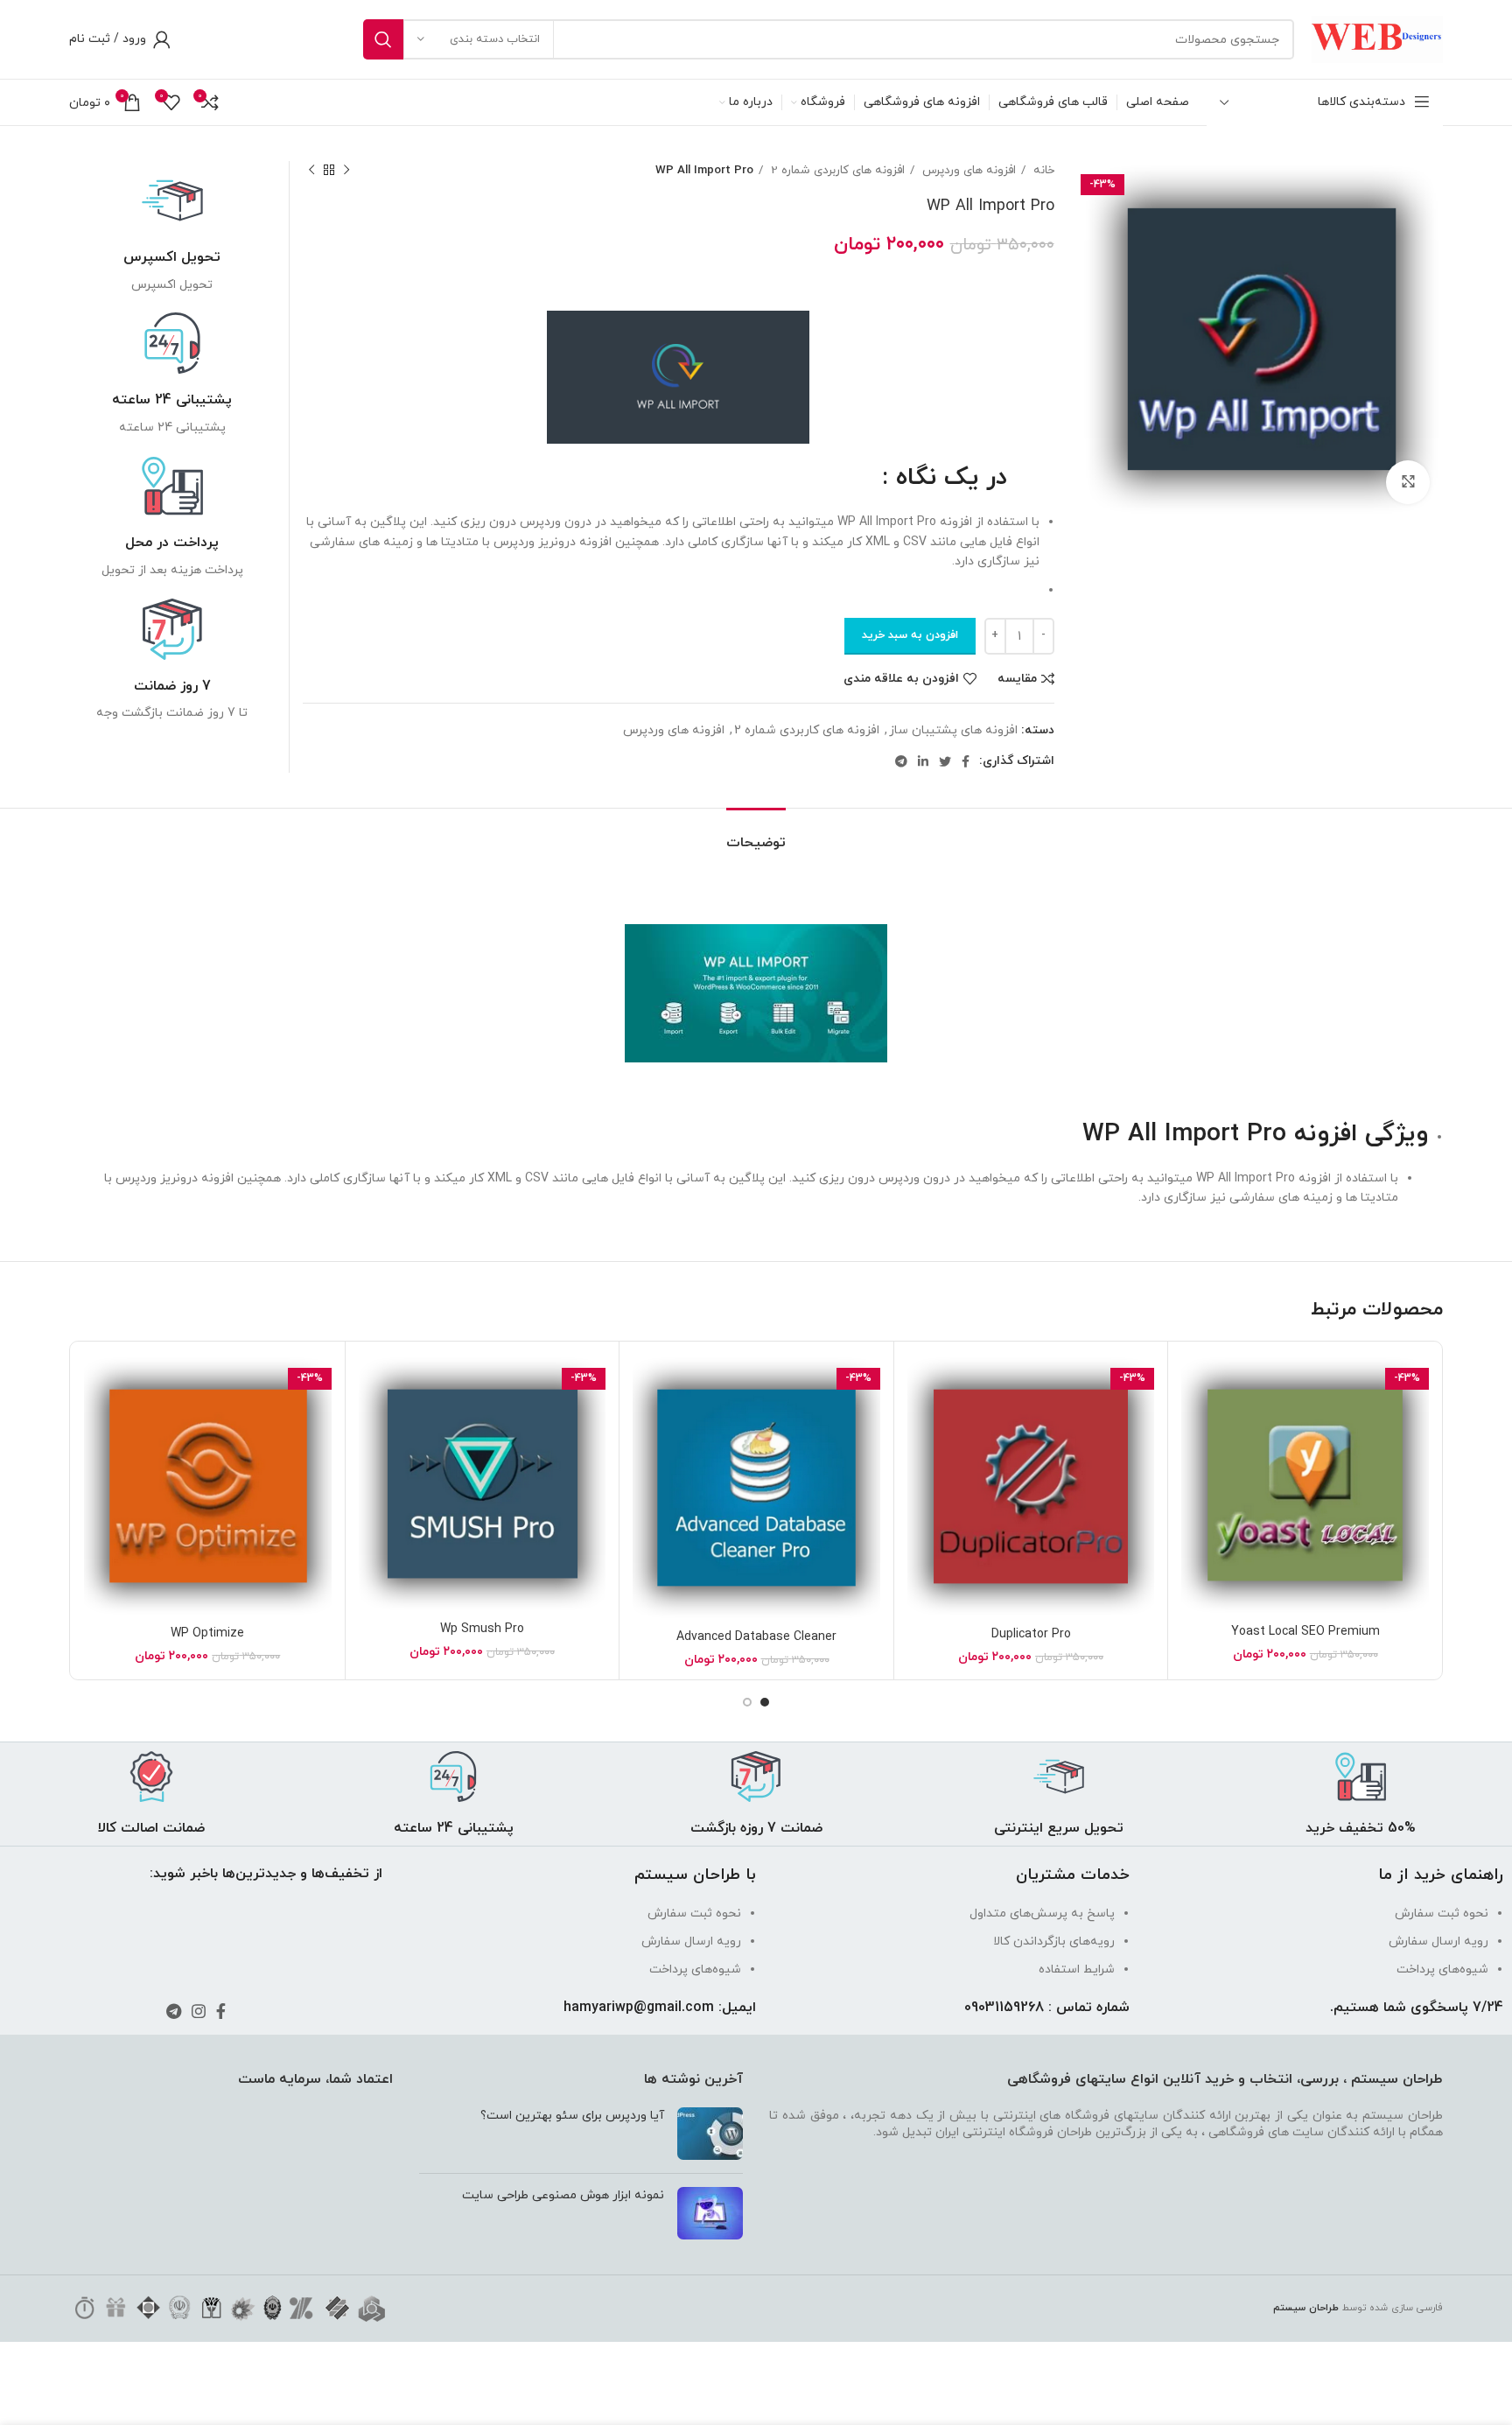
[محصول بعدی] (311, 171)
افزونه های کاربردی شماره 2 (836, 170)
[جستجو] (383, 39)
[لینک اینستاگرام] (199, 2011)
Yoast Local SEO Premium (1305, 1632)
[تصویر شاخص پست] (710, 2134)
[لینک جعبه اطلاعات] (172, 232)
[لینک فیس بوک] (966, 761)
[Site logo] (1377, 38)
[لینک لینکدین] (923, 761)
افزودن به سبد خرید (910, 635)
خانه (1042, 170)
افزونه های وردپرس (967, 170)
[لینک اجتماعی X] (945, 761)
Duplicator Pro (1031, 1634)
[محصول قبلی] (346, 171)
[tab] (756, 834)
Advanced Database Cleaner (756, 1637)
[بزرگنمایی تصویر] (1408, 482)
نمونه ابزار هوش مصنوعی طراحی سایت (563, 2195)
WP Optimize (207, 1633)
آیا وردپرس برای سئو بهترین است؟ (572, 2116)
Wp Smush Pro (482, 1629)
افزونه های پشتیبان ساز (953, 730)
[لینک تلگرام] (901, 761)
